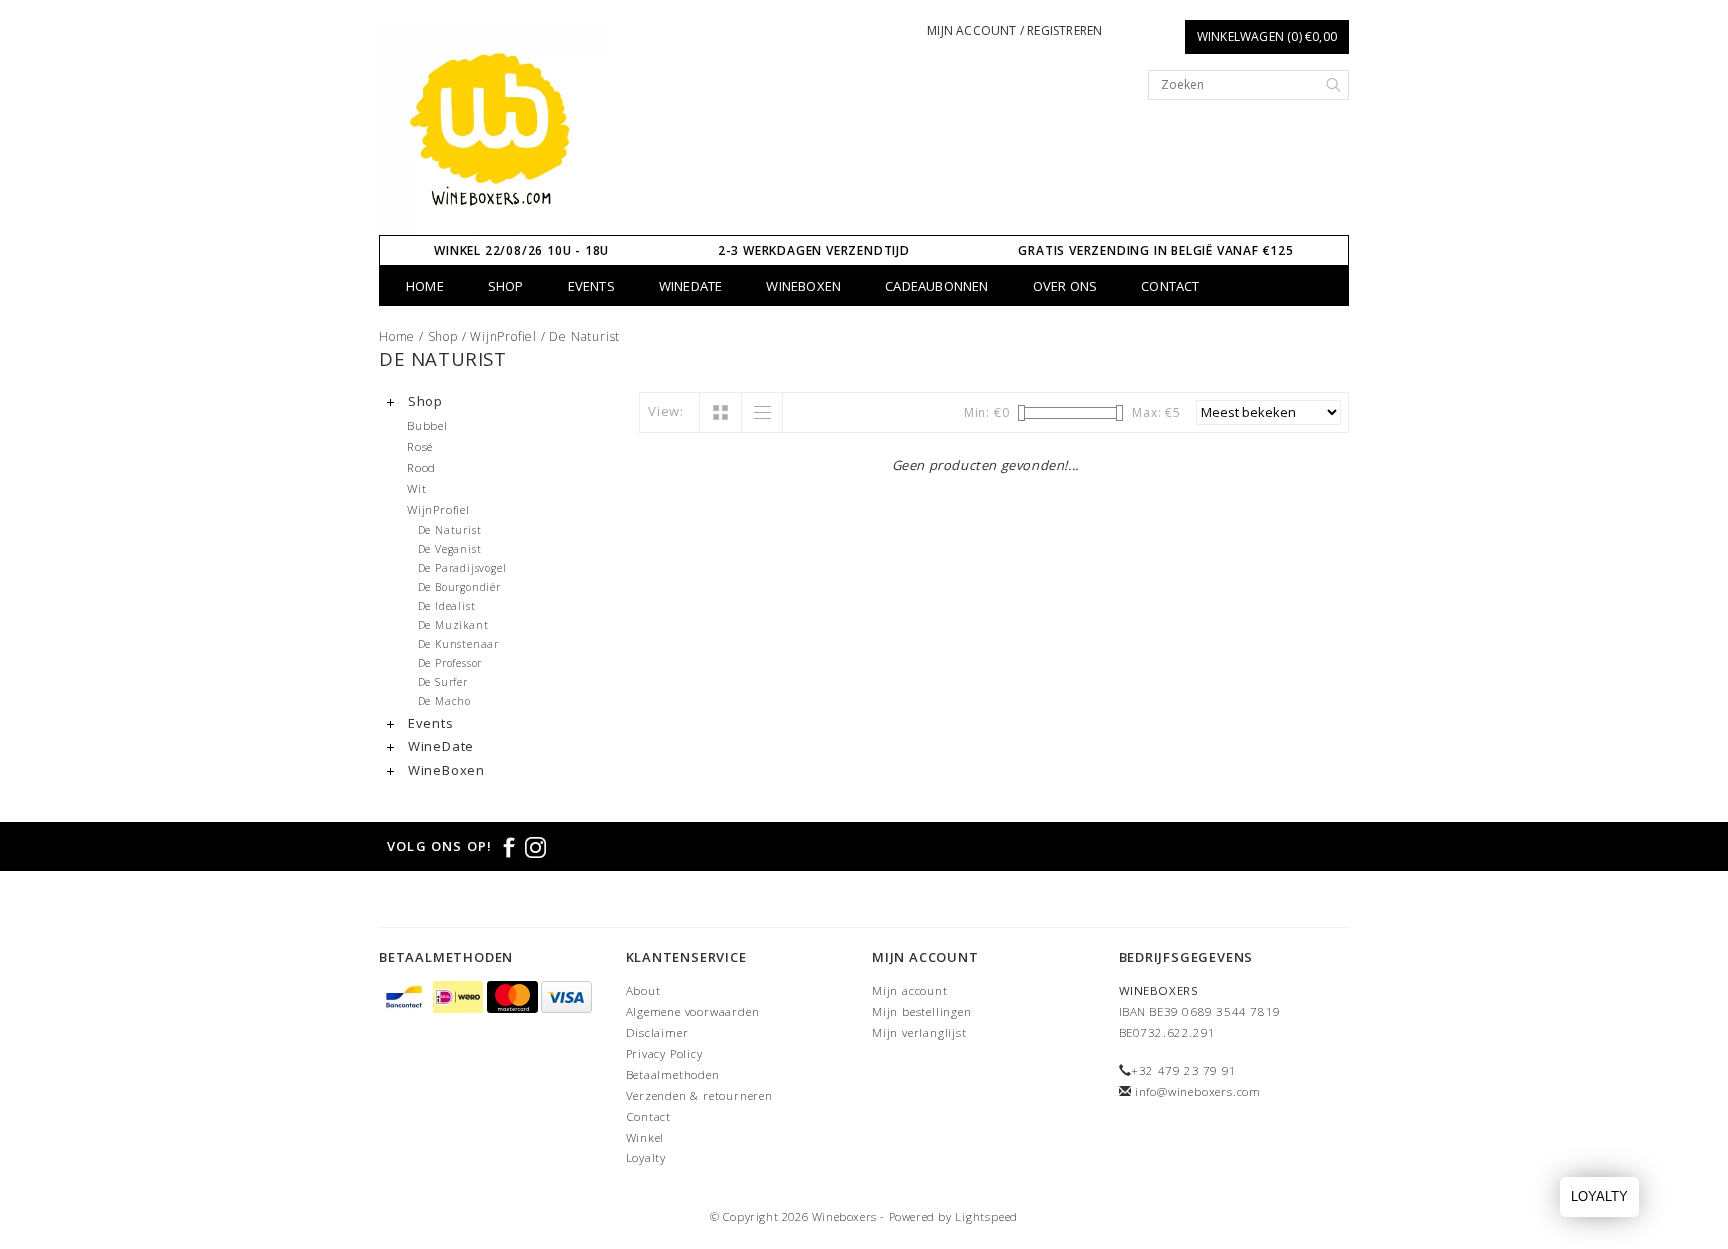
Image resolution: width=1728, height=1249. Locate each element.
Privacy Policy (664, 1053)
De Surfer (443, 682)
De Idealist (447, 606)
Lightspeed (986, 1216)
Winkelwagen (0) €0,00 (1267, 36)
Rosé (420, 446)
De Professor (450, 663)
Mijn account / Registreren (1014, 30)
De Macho (444, 701)
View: (666, 411)
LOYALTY (1599, 1196)
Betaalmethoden (673, 1074)
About (643, 990)
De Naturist (584, 336)
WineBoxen (803, 286)
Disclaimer (657, 1032)
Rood (421, 467)
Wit (416, 488)
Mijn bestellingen (922, 1011)
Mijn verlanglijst (919, 1032)
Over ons (1065, 286)
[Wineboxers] (494, 127)
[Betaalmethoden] (406, 998)
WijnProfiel (503, 336)
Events (591, 286)
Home (425, 286)
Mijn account (910, 990)
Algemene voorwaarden (693, 1011)
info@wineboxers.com (1198, 1091)
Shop (506, 286)
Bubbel (427, 425)
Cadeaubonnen (936, 286)
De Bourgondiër (459, 587)
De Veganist (450, 549)
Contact (1170, 286)
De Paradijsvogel (462, 568)
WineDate (691, 286)
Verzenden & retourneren (699, 1095)
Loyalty (646, 1157)
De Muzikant (453, 625)
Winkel (645, 1137)
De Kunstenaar (458, 644)
